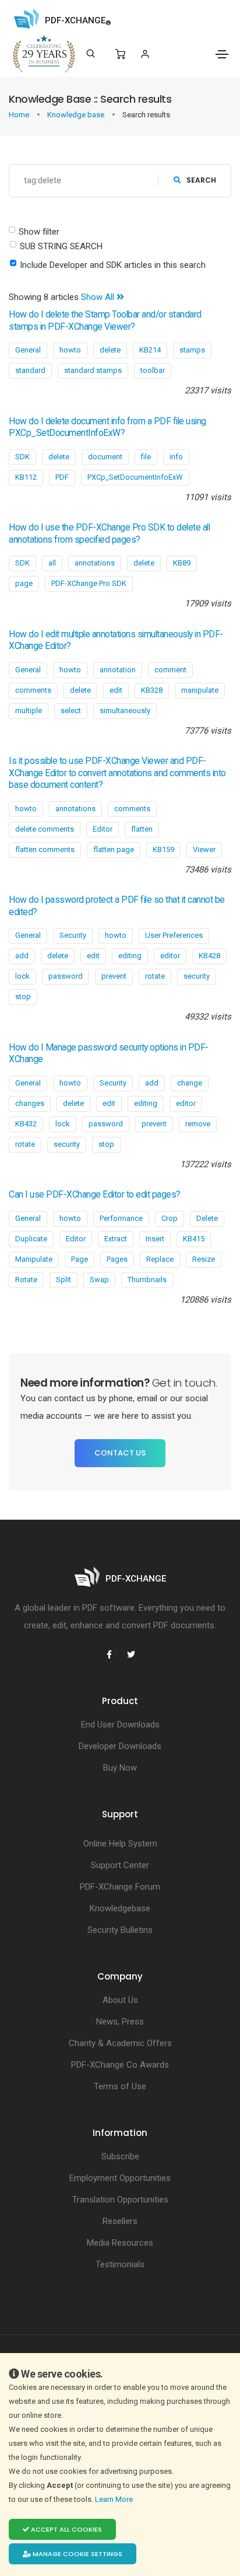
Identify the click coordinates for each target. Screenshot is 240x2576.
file (146, 457)
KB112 (26, 477)
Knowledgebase (120, 1908)
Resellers (120, 2221)
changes (30, 1103)
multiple (29, 711)
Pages (117, 1259)
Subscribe (120, 2156)
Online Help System (120, 1844)
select (71, 711)
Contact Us (120, 1453)
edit (116, 690)
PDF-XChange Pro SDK (89, 583)
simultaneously (125, 711)
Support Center (120, 1865)
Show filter (39, 232)
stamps (192, 350)
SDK (22, 457)
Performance (121, 1218)
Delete (207, 1218)
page (24, 583)
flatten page (114, 849)
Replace (160, 1259)
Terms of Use (120, 2086)
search (201, 180)
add (22, 956)
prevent (114, 976)
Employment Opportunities (120, 2178)
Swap (99, 1280)
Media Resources (120, 2243)
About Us (120, 2000)
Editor (103, 829)
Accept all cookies (66, 2529)
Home (20, 115)
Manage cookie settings (77, 2554)
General (28, 350)
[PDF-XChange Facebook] (109, 1654)
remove (198, 1124)
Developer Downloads (120, 1746)
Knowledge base (77, 115)
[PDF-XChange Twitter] (131, 1654)
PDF (62, 477)
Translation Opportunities (120, 2200)
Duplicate (31, 1239)
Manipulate (34, 1259)
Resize (204, 1259)
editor (170, 956)
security (197, 976)
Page (80, 1259)
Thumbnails (147, 1280)
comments (33, 690)
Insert (155, 1239)
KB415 (194, 1239)
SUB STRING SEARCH (61, 246)
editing (130, 956)
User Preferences (174, 935)
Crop (170, 1218)
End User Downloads (120, 1725)
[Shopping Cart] (120, 54)
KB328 (152, 690)
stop (23, 996)
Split (63, 1280)
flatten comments (45, 849)
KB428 (209, 956)
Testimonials (120, 2264)
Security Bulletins (120, 1930)
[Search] (91, 54)
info (176, 457)
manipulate (200, 690)
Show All (99, 297)
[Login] (145, 54)
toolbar (153, 370)
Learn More (115, 2499)
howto (70, 350)
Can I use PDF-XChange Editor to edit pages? (95, 1195)
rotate (155, 976)
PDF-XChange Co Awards (120, 2065)
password (66, 976)
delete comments (45, 829)
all (52, 563)
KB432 (26, 1124)
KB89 (182, 563)
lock (22, 976)
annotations (95, 563)
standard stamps (93, 370)
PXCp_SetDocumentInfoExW (135, 477)
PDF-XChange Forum (120, 1887)
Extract (116, 1239)
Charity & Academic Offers (120, 2043)
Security (73, 935)
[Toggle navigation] (222, 54)
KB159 (163, 849)
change (190, 1083)
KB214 (150, 350)
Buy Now (120, 1768)
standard (30, 370)
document (105, 457)
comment (170, 670)
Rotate (26, 1280)
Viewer (204, 849)
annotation (118, 670)
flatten (142, 829)
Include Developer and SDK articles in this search (113, 265)
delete (110, 350)
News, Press (120, 2022)
